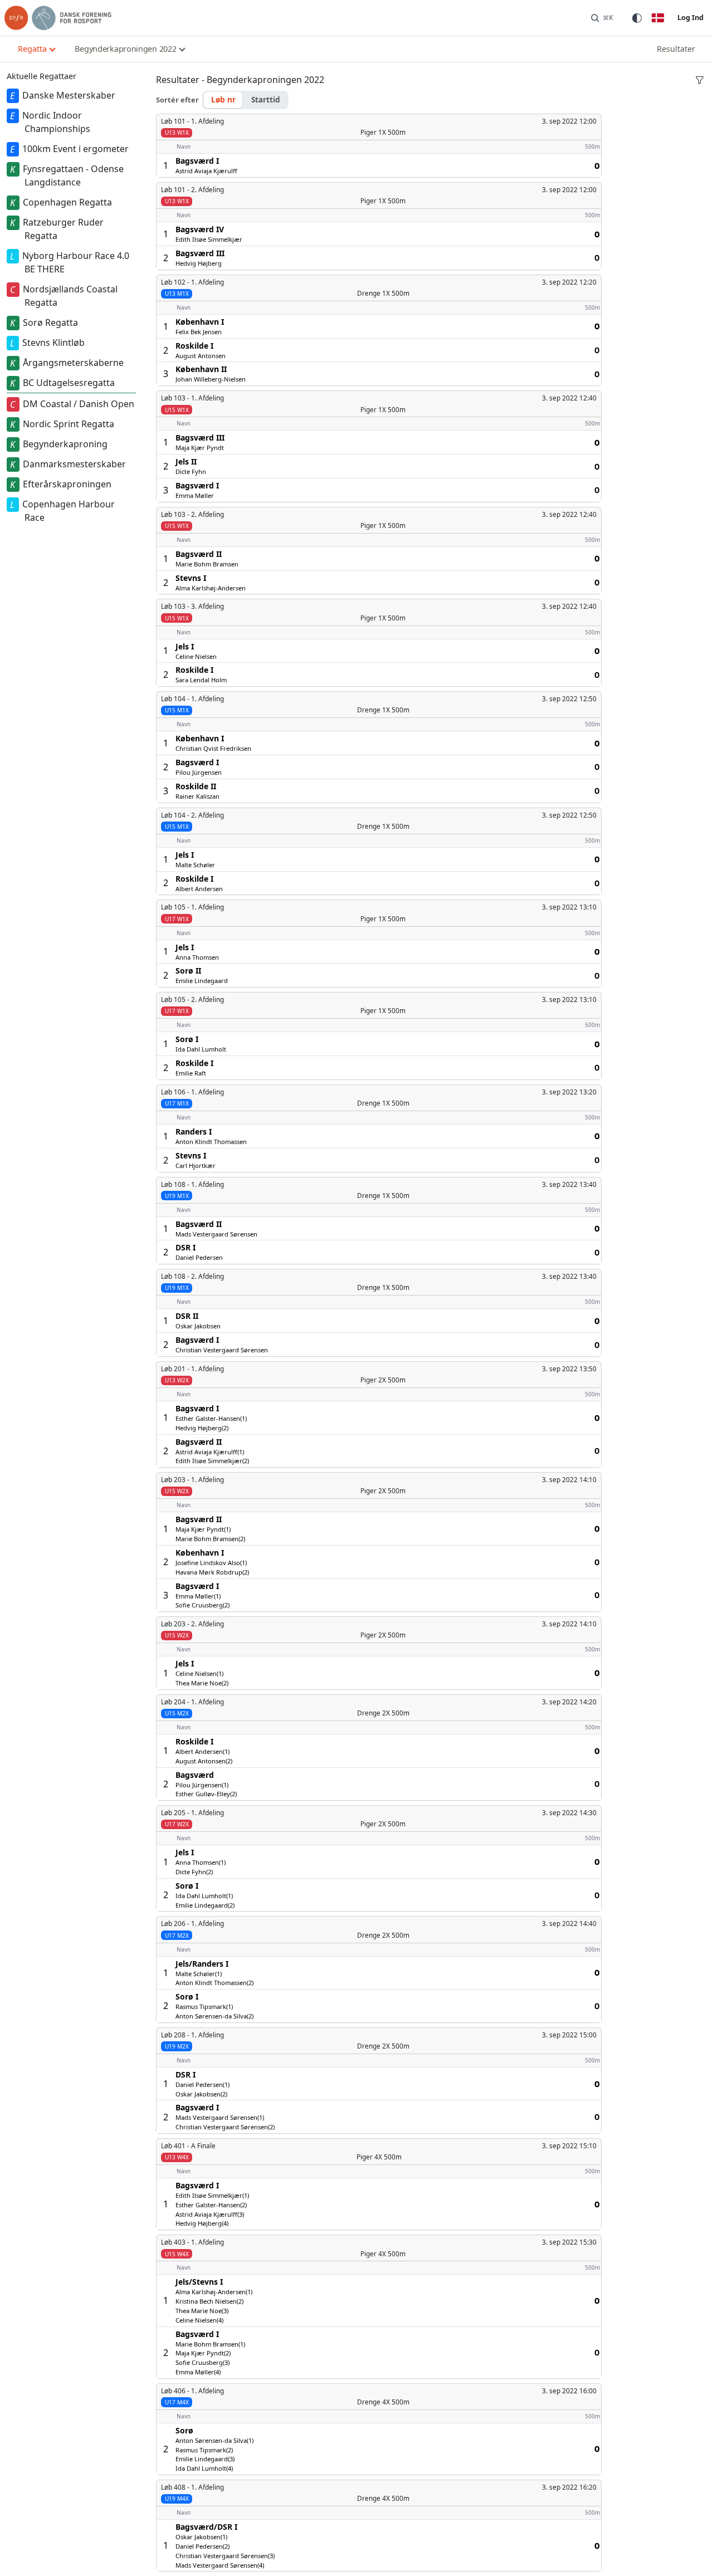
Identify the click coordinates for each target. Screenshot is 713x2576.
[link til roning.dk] (58, 18)
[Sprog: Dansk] (658, 18)
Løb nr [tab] (223, 99)
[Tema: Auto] (637, 18)
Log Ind (690, 17)
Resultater (676, 49)
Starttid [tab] (266, 99)
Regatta (32, 49)
